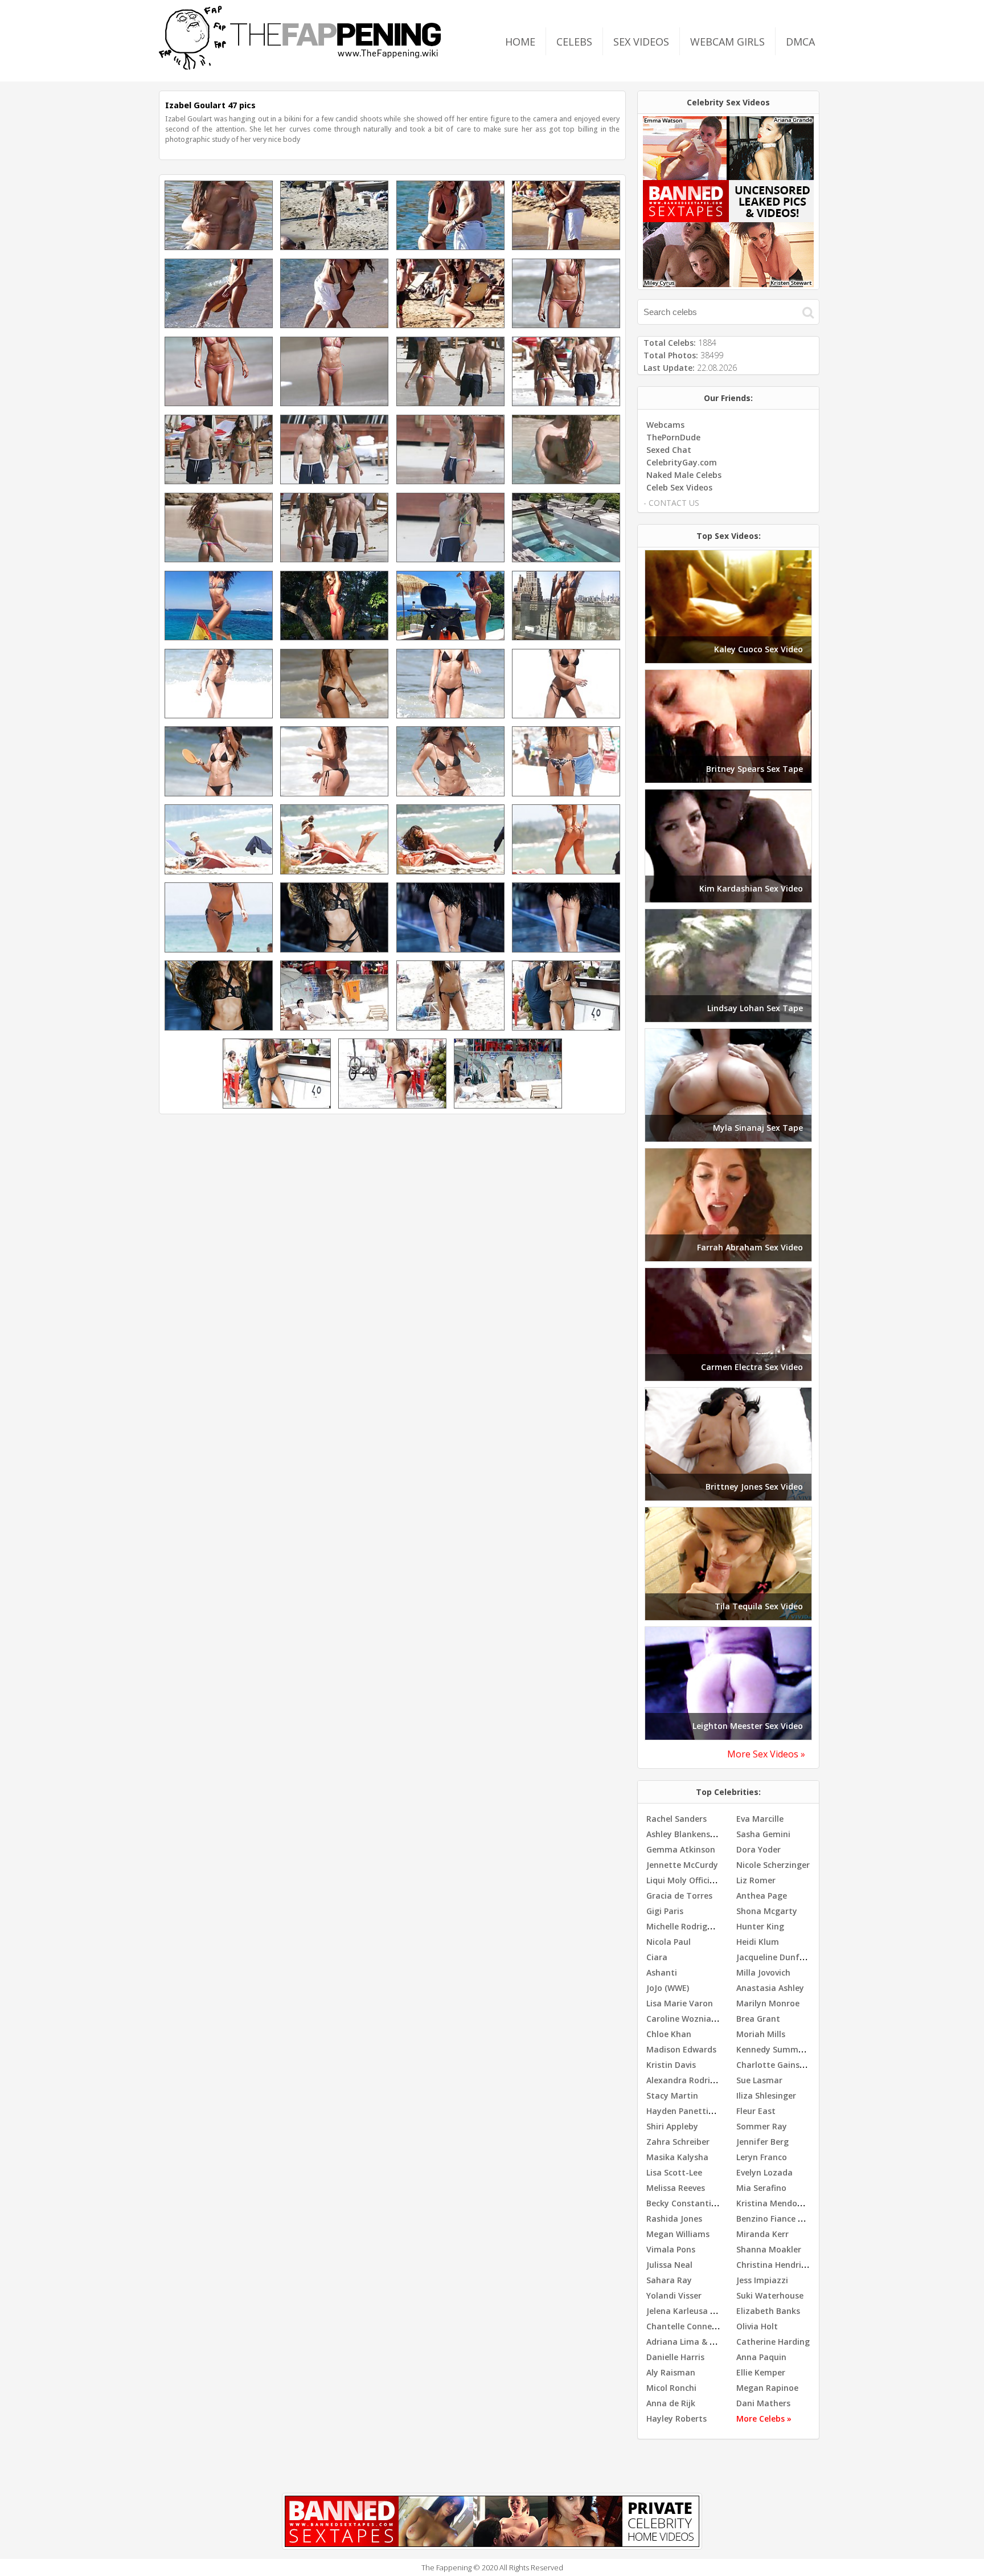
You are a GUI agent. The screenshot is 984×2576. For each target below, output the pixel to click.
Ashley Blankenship (684, 1834)
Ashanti (662, 1972)
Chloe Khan (669, 2034)
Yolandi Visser (674, 2295)
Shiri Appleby (672, 2126)
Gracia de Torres (679, 1896)
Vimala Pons (671, 2249)
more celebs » (764, 2418)
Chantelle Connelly (684, 2326)
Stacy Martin (672, 2095)
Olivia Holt (757, 2326)
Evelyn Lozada (764, 2172)
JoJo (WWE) (668, 1988)
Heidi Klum (758, 1942)
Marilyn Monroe (768, 2003)
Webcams (665, 425)
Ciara (657, 1957)
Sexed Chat (669, 450)
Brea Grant (758, 2019)
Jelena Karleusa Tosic (689, 2311)
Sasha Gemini (763, 1834)
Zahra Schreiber (678, 2142)
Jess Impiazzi (762, 2280)
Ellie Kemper (761, 2372)
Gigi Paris (665, 1911)
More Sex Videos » (766, 1754)
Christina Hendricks (775, 2265)
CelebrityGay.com (682, 462)
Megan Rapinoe (767, 2388)
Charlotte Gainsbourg (780, 2065)
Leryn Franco (762, 2157)
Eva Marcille (760, 1819)
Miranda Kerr (762, 2234)
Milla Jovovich (763, 1972)
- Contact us (671, 503)
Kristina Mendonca (774, 2203)
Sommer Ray (762, 2126)
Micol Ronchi (671, 2388)
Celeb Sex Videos (679, 487)
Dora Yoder (758, 1849)
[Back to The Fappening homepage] (300, 66)
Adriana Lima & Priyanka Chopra (711, 2342)
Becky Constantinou (686, 2203)
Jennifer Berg (762, 2142)
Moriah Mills (761, 2034)
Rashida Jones (674, 2219)
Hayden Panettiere (684, 2111)
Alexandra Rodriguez (688, 2080)
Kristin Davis (671, 2065)
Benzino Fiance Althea (780, 2219)
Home (520, 42)
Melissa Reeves (676, 2188)
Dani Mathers (763, 2403)
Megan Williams (678, 2234)
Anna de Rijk (671, 2403)
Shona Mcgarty (767, 1911)
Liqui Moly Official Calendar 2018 (711, 1880)
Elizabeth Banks (768, 2311)
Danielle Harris (675, 2357)
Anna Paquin (761, 2357)
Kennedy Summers (773, 2049)
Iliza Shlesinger (766, 2095)
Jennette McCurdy (682, 1865)
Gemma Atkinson (681, 1849)
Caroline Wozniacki (684, 2019)
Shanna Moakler (769, 2249)
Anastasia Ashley (770, 1988)
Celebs (574, 42)
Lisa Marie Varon (680, 2003)
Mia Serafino (761, 2188)
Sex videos (641, 42)
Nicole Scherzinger (773, 1865)
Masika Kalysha (677, 2157)
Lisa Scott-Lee (674, 2172)
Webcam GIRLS (727, 42)
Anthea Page (762, 1896)
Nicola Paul (669, 1942)
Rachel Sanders (676, 1819)
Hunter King (760, 1926)
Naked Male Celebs (684, 475)
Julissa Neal (669, 2265)
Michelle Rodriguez (684, 1926)
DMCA (800, 42)
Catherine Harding (773, 2342)
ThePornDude (673, 437)
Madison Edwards (681, 2049)
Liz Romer (756, 1880)
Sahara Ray (669, 2280)
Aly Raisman (671, 2372)
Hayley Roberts (676, 2418)
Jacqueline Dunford (775, 1957)
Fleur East (756, 2111)
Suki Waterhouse (770, 2295)
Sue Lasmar (759, 2080)
